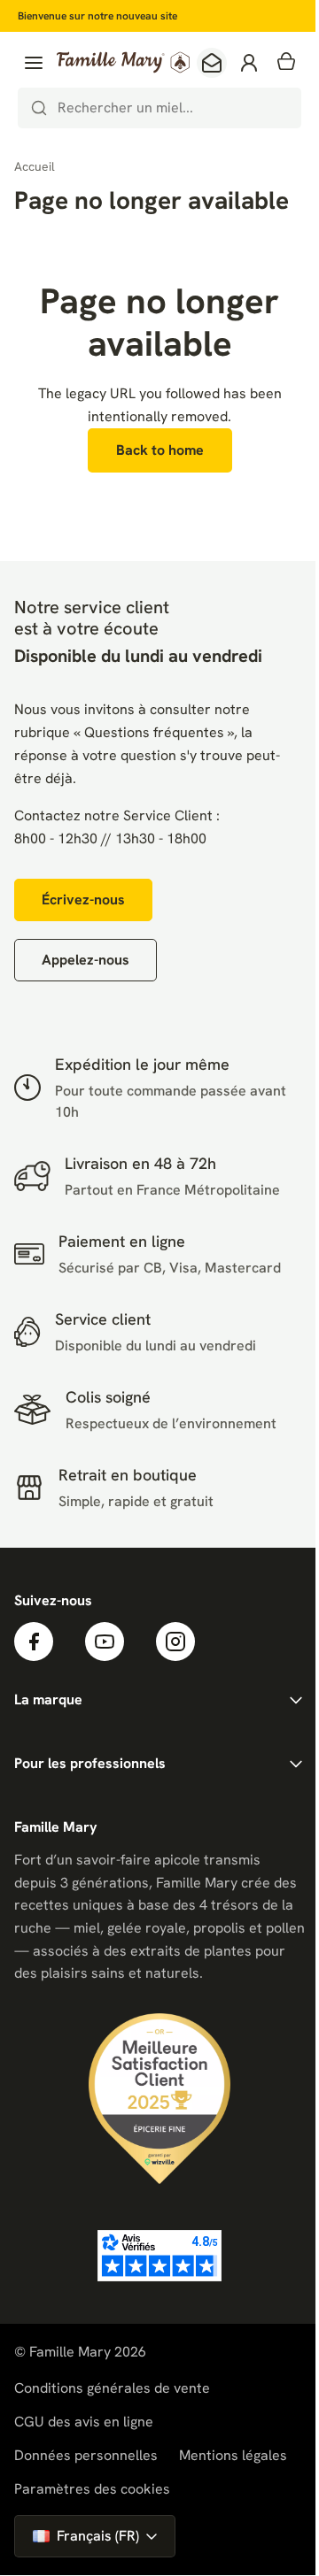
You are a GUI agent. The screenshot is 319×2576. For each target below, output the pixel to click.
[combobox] (159, 108)
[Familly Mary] (123, 62)
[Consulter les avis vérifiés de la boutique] (159, 2256)
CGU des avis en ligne (84, 2422)
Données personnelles (86, 2455)
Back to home (160, 450)
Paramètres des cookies (92, 2489)
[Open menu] (34, 63)
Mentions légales (233, 2455)
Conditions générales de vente (112, 2388)
